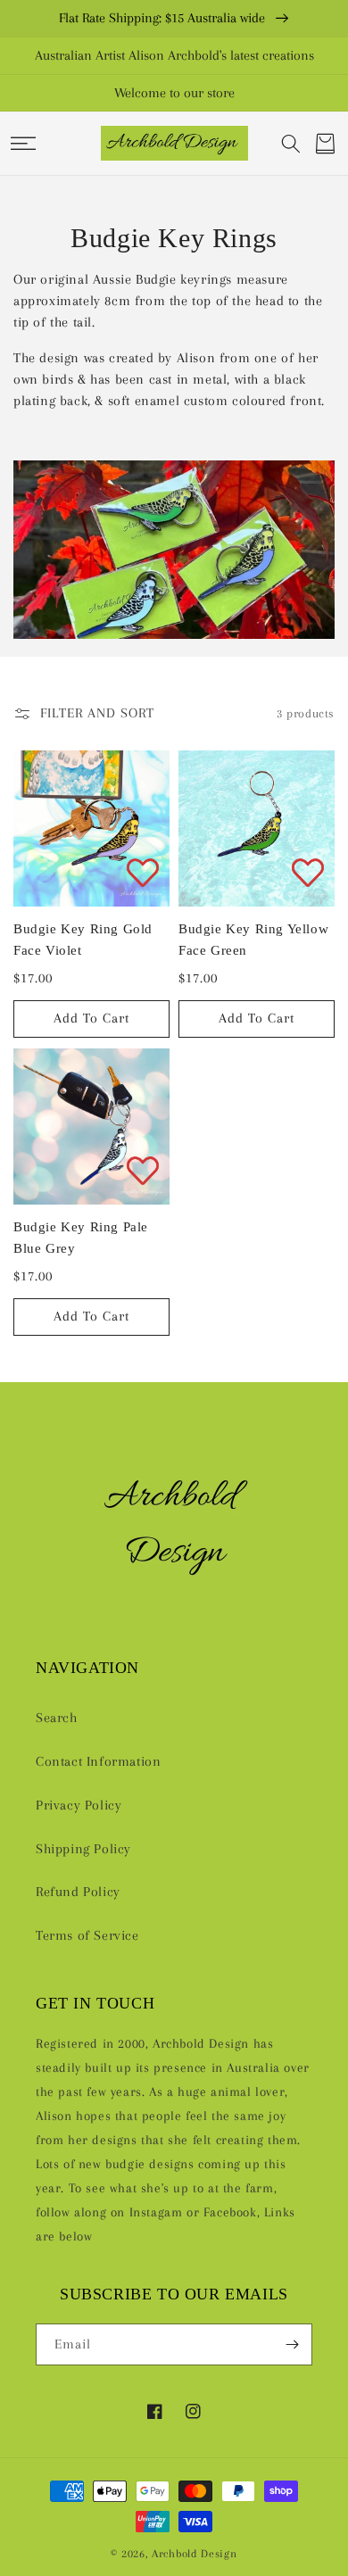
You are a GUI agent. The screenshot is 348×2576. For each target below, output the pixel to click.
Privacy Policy (79, 1805)
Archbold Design (195, 2553)
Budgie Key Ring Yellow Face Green (253, 940)
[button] (23, 144)
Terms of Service (87, 1935)
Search (57, 1718)
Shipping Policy (83, 1849)
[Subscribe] (292, 2344)
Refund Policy (78, 1892)
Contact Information (98, 1761)
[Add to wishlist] (143, 872)
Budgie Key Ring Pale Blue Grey (81, 1238)
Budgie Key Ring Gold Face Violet (83, 940)
